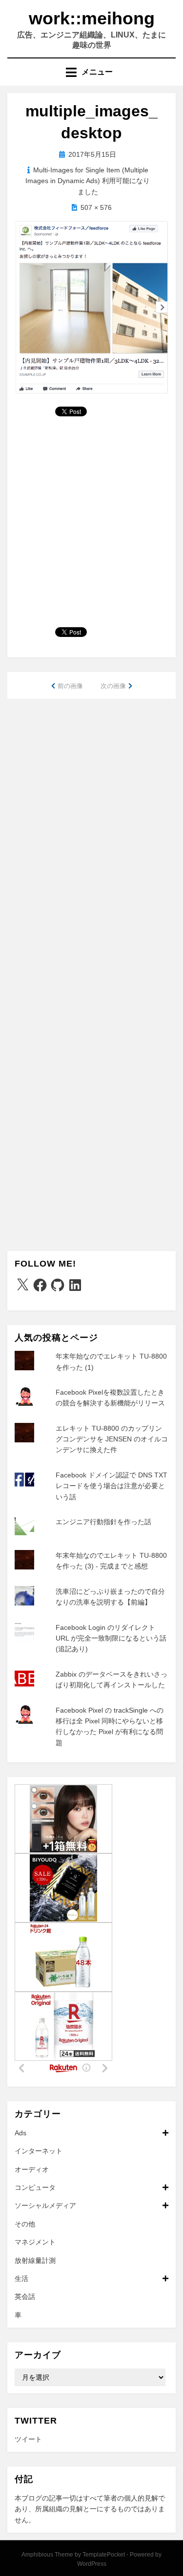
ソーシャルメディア (45, 2205)
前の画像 (70, 686)
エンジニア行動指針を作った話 (103, 1522)
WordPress (92, 2564)
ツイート (28, 2439)
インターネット (39, 2151)
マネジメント (35, 2242)
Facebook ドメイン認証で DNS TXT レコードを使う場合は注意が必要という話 (112, 1486)
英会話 (25, 2296)
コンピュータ (35, 2187)
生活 (21, 2278)
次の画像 (113, 686)
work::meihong (92, 18)
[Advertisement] (91, 526)
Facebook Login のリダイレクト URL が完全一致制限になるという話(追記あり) (111, 1638)
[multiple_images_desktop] (91, 307)
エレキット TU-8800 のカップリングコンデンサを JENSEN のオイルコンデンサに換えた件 (112, 1439)
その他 (25, 2224)
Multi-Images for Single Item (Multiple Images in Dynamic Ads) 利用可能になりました (88, 181)
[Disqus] (91, 833)
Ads (20, 2133)
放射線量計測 (35, 2260)
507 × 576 (96, 207)
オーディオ (32, 2169)
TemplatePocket (104, 2555)
